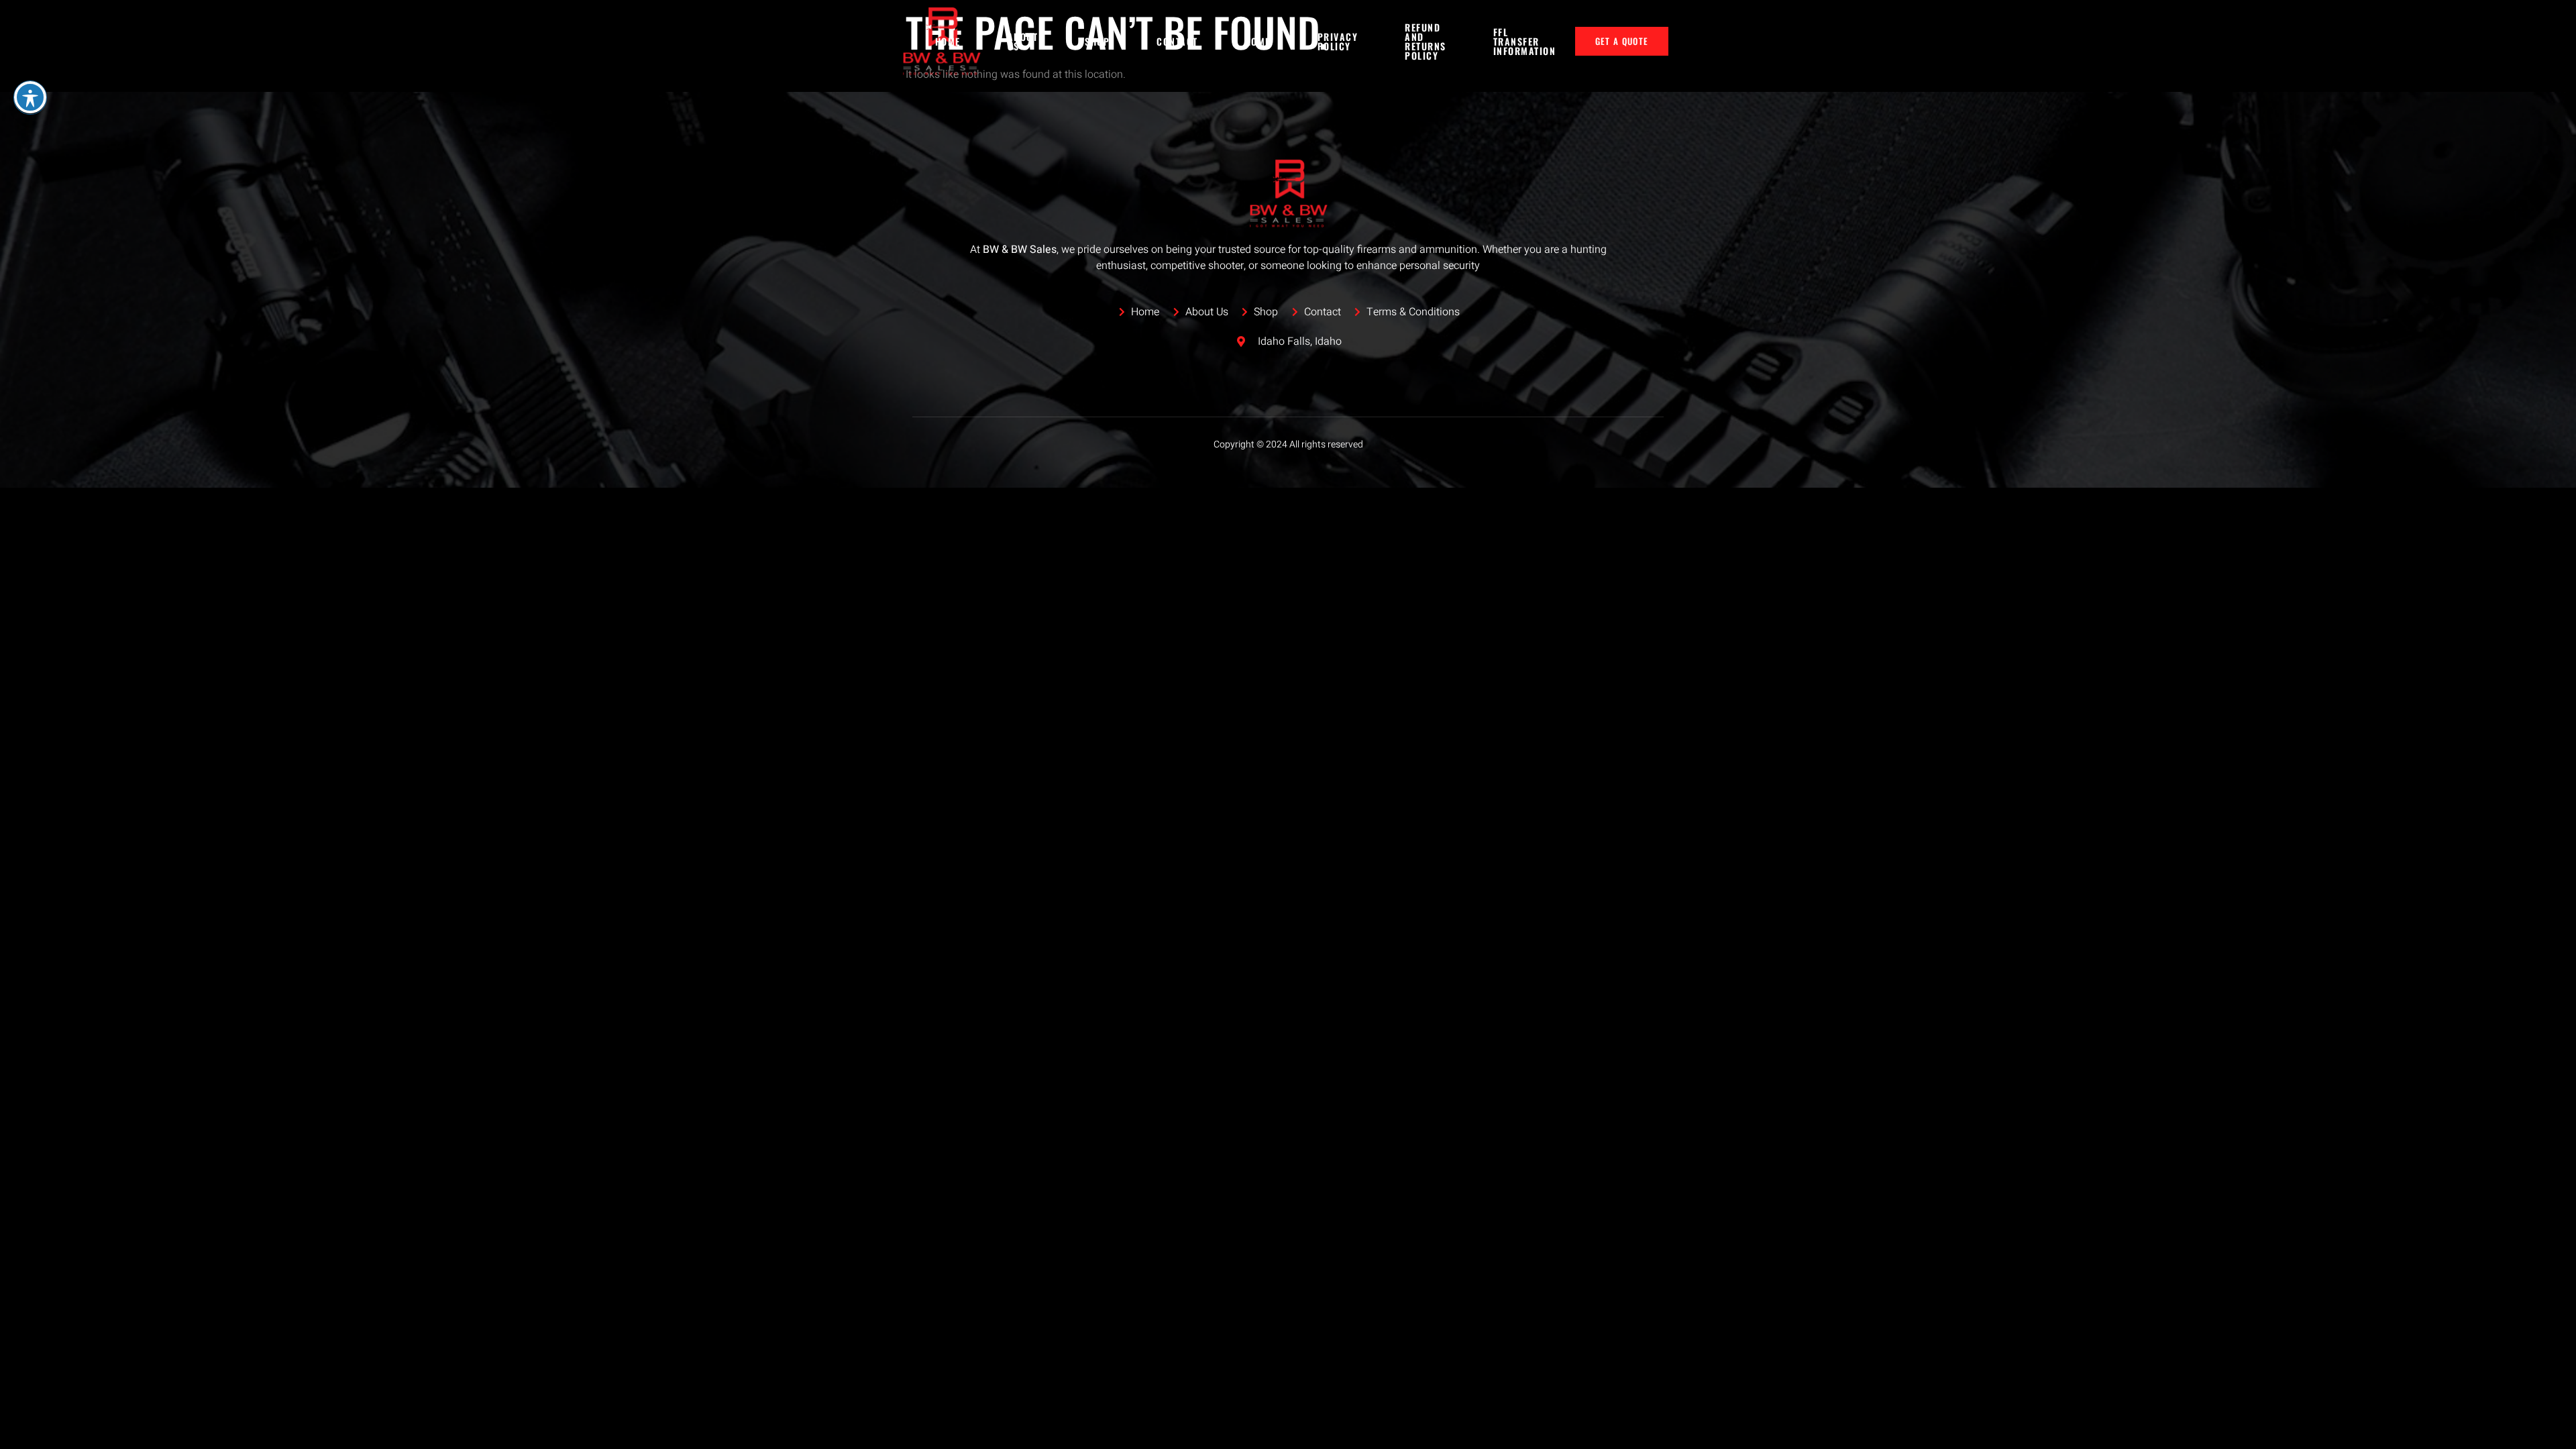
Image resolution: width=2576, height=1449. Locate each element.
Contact (1177, 41)
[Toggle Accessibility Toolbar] (30, 97)
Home (948, 41)
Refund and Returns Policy (1426, 42)
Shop (1097, 41)
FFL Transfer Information (1525, 41)
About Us (1023, 41)
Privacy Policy (1338, 41)
